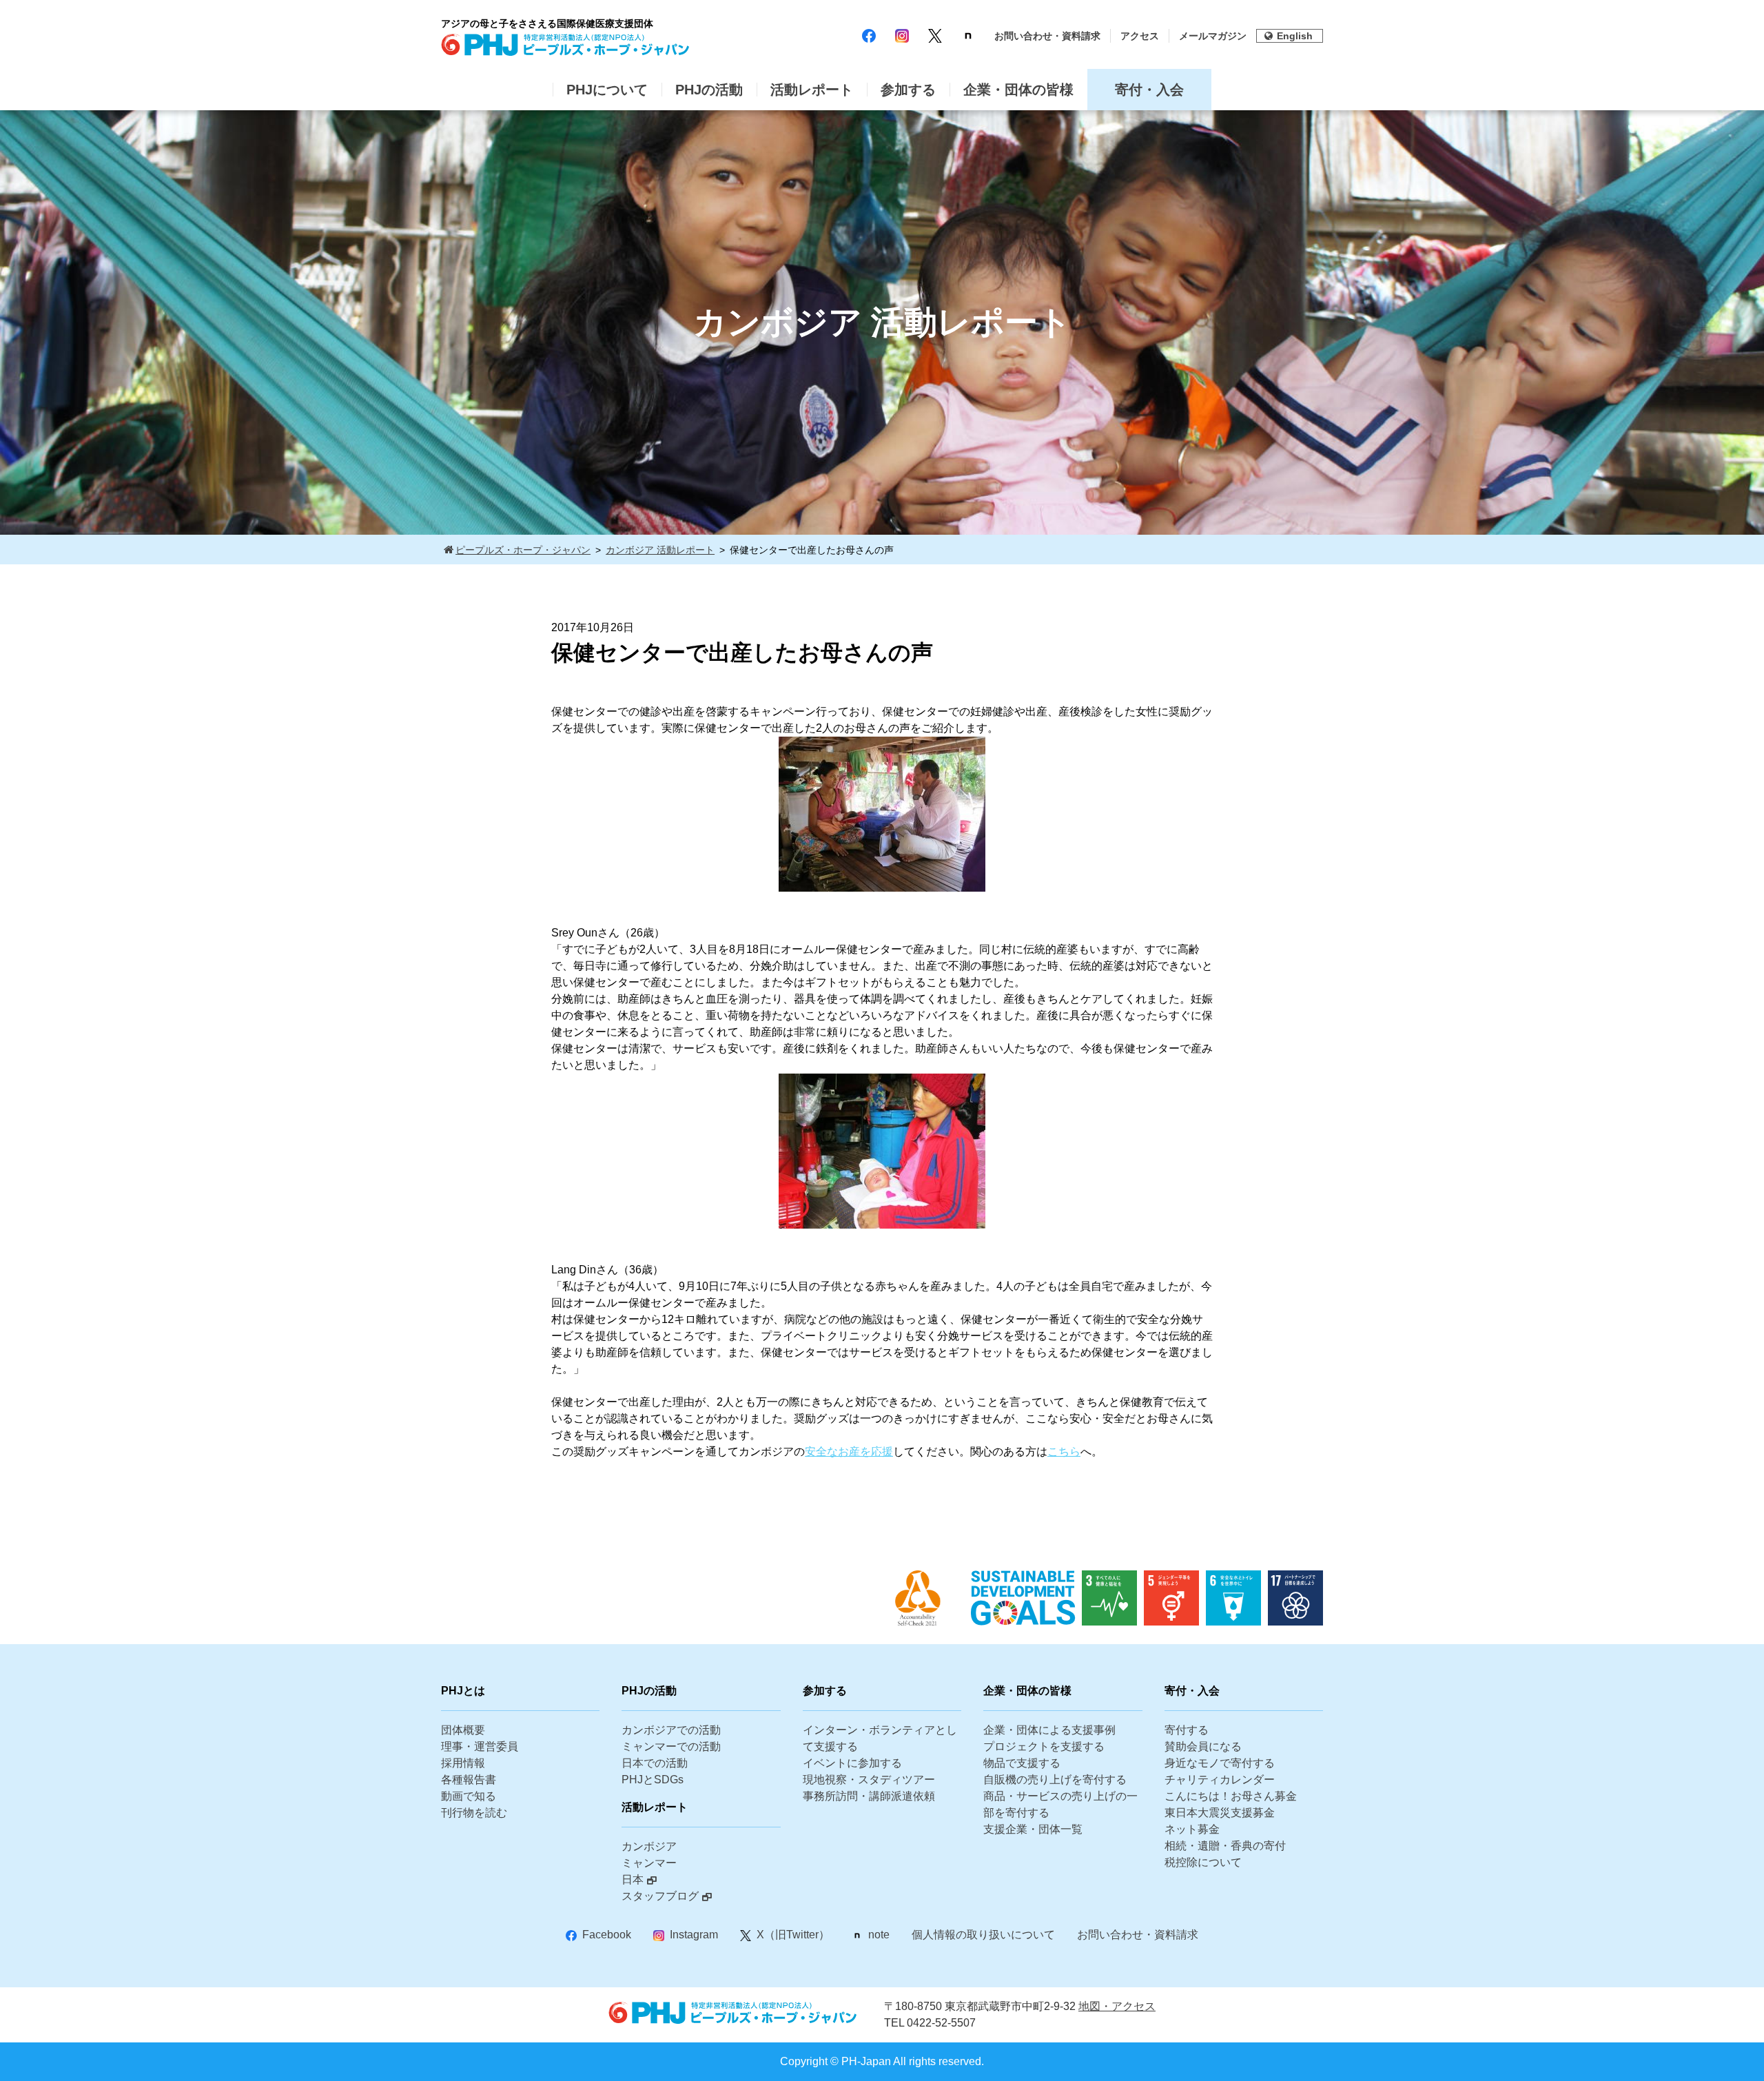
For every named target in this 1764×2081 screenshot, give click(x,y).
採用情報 (463, 1763)
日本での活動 (655, 1763)
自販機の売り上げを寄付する (1055, 1780)
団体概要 (463, 1730)
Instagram (694, 1935)
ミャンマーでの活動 (671, 1746)
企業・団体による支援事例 (1049, 1730)
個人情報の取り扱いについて (983, 1935)
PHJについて (607, 90)
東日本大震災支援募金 (1220, 1813)
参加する (908, 90)
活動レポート (812, 90)
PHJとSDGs (653, 1780)
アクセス (1140, 36)
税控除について (1203, 1862)
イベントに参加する (852, 1763)
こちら (1064, 1452)
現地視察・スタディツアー (869, 1780)
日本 (633, 1879)
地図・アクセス (1117, 2006)
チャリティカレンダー (1220, 1780)
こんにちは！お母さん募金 (1231, 1796)
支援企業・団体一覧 (1033, 1829)
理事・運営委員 (480, 1746)
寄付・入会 (1149, 90)
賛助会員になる (1203, 1746)
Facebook (607, 1935)
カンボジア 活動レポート (660, 550)
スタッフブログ (660, 1896)
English (1295, 36)
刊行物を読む (474, 1813)
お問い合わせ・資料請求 (1047, 36)
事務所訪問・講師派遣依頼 (869, 1796)
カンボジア (649, 1846)
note (879, 1935)
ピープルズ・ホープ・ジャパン (523, 550)
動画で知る (469, 1796)
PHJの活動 (709, 90)
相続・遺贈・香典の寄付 (1225, 1846)
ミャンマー (649, 1863)
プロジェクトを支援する (1044, 1746)
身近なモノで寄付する (1220, 1763)
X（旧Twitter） (793, 1935)
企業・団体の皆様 (1018, 90)
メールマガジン (1213, 36)
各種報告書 (469, 1780)
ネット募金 (1192, 1829)
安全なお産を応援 (849, 1452)
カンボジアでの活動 (671, 1730)
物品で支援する (1022, 1763)
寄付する (1187, 1730)
